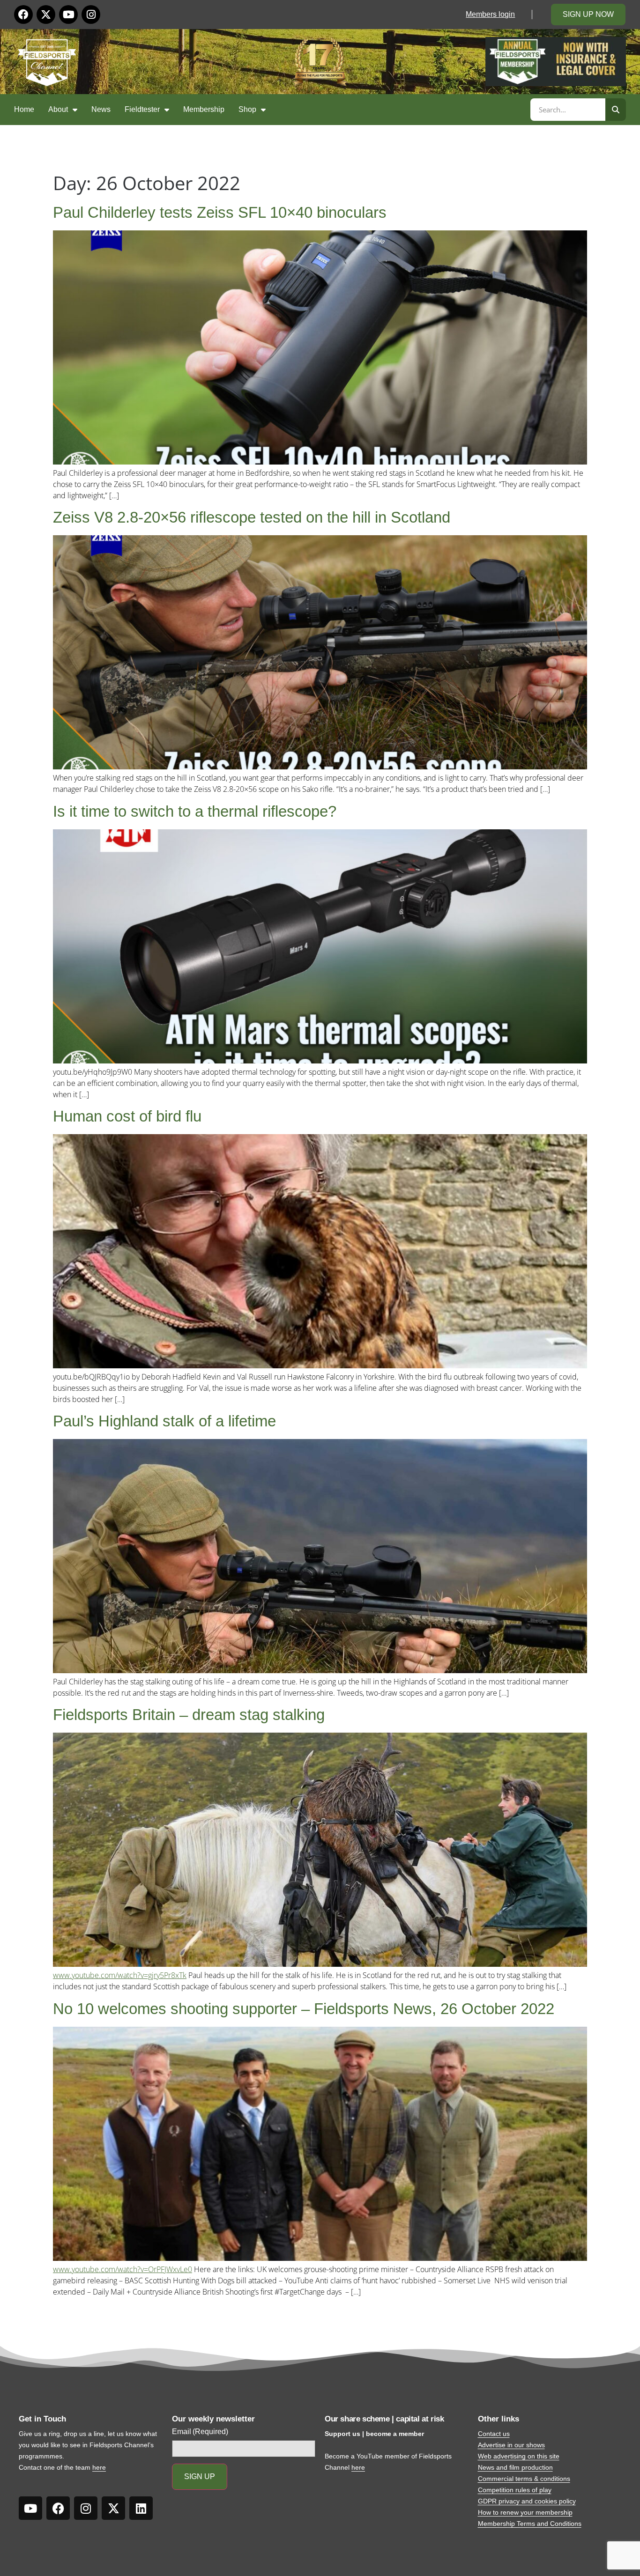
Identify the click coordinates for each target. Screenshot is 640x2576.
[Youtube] (68, 15)
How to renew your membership (525, 2512)
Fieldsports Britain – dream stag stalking (189, 1715)
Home (24, 109)
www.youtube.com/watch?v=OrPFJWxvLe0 (123, 2269)
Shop (247, 109)
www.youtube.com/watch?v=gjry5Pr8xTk (120, 1975)
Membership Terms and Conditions (530, 2524)
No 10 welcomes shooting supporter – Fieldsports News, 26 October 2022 (304, 2009)
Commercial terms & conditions (524, 2479)
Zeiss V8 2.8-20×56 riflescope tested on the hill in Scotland (252, 517)
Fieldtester (142, 109)
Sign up (200, 2476)
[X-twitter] (46, 15)
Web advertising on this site (519, 2456)
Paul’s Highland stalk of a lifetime (164, 1421)
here (99, 2467)
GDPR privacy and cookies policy (527, 2501)
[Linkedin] (141, 2508)
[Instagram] (91, 15)
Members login (490, 14)
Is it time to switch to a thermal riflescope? (195, 811)
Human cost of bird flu (127, 1116)
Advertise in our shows (511, 2445)
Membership (204, 109)
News (101, 109)
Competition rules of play (515, 2490)
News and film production (515, 2467)
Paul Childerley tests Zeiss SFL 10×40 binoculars (220, 212)
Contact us (494, 2434)
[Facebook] (23, 15)
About (58, 109)
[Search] (616, 110)
